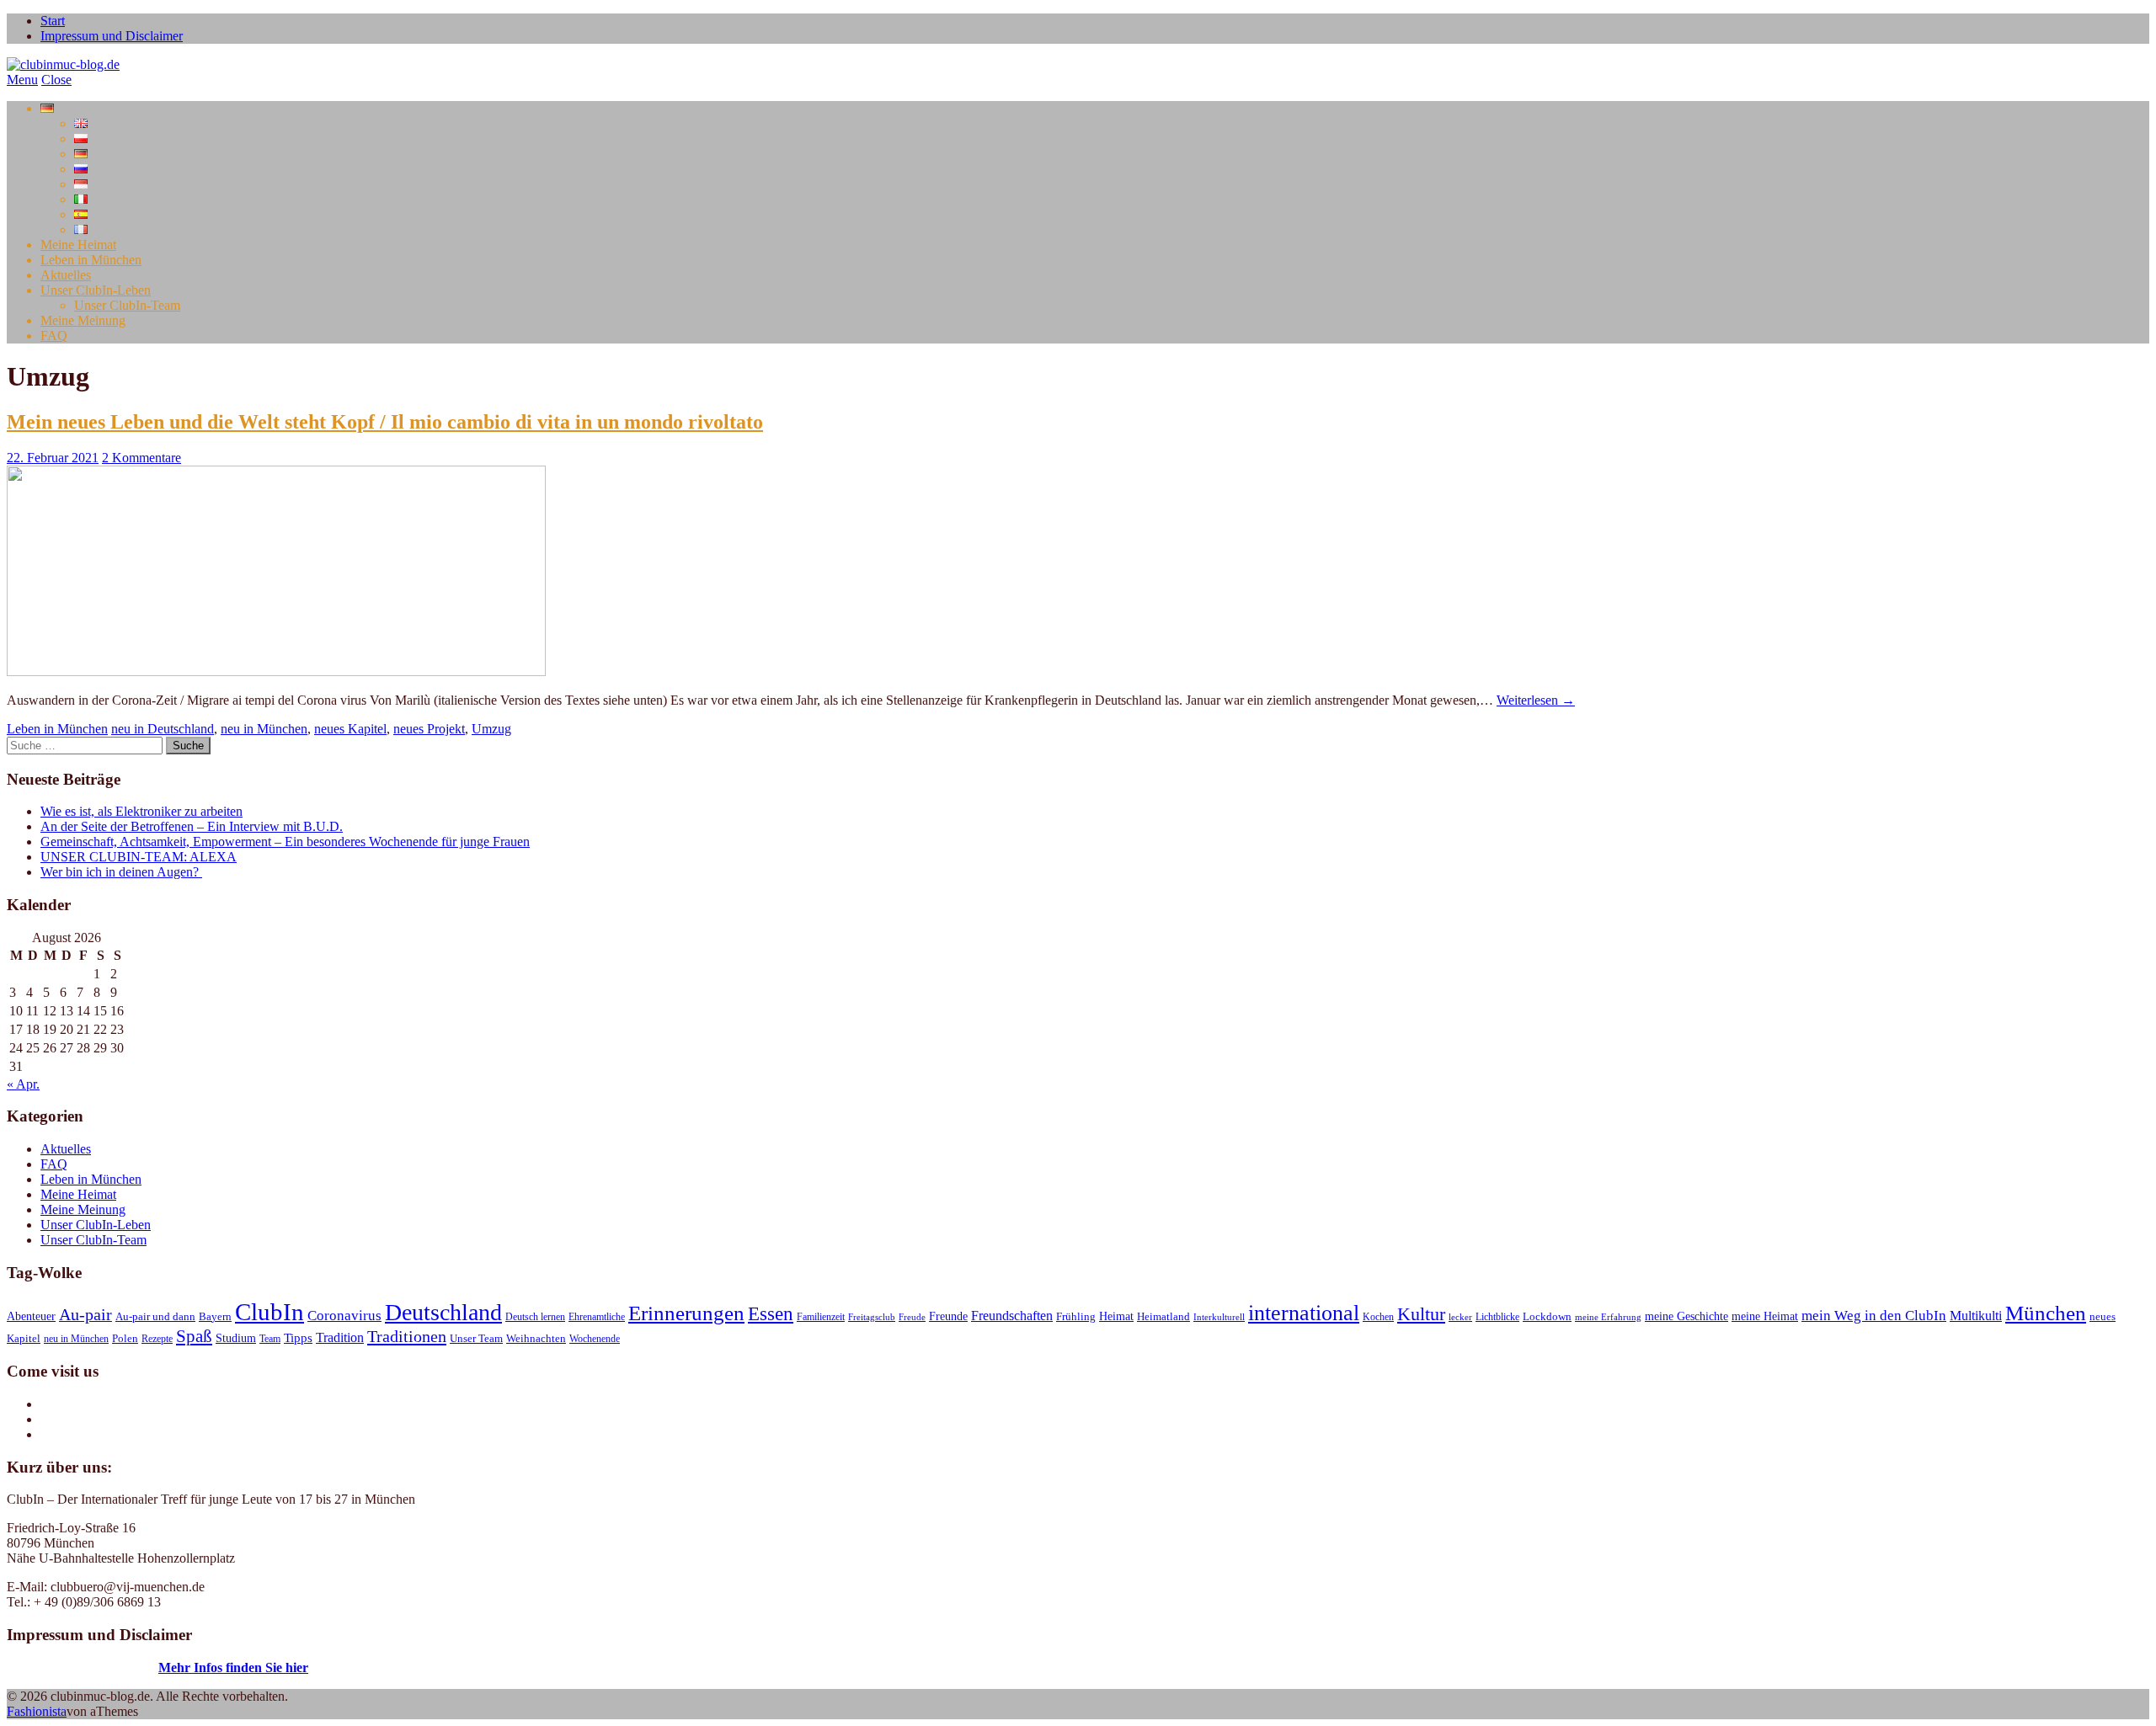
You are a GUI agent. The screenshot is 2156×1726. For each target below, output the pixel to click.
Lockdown (1547, 1317)
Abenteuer (31, 1316)
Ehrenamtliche (597, 1317)
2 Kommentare (141, 458)
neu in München (264, 729)
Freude (912, 1317)
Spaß (194, 1336)
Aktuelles (66, 275)
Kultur (1421, 1314)
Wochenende (595, 1339)
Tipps (298, 1338)
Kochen (1378, 1317)
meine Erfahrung (1608, 1317)
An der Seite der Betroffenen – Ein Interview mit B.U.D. (192, 826)
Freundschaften (1012, 1316)
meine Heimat (1765, 1316)
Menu (22, 80)
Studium (236, 1338)
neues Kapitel (350, 729)
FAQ (54, 336)
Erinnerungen (686, 1313)
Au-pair (85, 1314)
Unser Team (476, 1339)
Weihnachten (536, 1339)
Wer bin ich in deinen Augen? (121, 872)
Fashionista (37, 1711)
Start (53, 21)
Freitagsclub (872, 1317)
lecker (1460, 1317)
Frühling (1076, 1317)
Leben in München (91, 260)
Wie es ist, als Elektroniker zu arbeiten (141, 811)
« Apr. (23, 1084)
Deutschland (443, 1312)
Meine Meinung (83, 320)
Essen (771, 1313)
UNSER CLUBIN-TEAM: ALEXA (139, 857)
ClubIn (269, 1312)
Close (56, 80)
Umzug (491, 729)
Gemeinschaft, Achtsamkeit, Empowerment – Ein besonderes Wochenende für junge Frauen (285, 842)
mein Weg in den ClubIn (1874, 1315)
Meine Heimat (78, 245)
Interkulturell (1219, 1317)
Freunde (948, 1316)
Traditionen (407, 1336)
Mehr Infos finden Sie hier (233, 1667)
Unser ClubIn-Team (127, 305)
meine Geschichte (1686, 1316)
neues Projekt (429, 729)
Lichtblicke (1497, 1317)
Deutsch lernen (535, 1317)
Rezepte (157, 1339)
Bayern (215, 1317)
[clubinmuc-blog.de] (63, 64)
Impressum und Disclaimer (112, 36)
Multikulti (1976, 1316)
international (1304, 1313)
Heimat (1116, 1316)
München (2046, 1313)
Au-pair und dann (155, 1317)
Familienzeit (821, 1317)
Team (270, 1339)
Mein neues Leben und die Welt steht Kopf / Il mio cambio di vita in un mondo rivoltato (385, 422)
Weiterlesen (1536, 700)
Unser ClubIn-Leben (96, 290)
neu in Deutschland (163, 729)
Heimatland (1163, 1317)
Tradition (340, 1338)
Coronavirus (344, 1315)
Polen (125, 1339)
